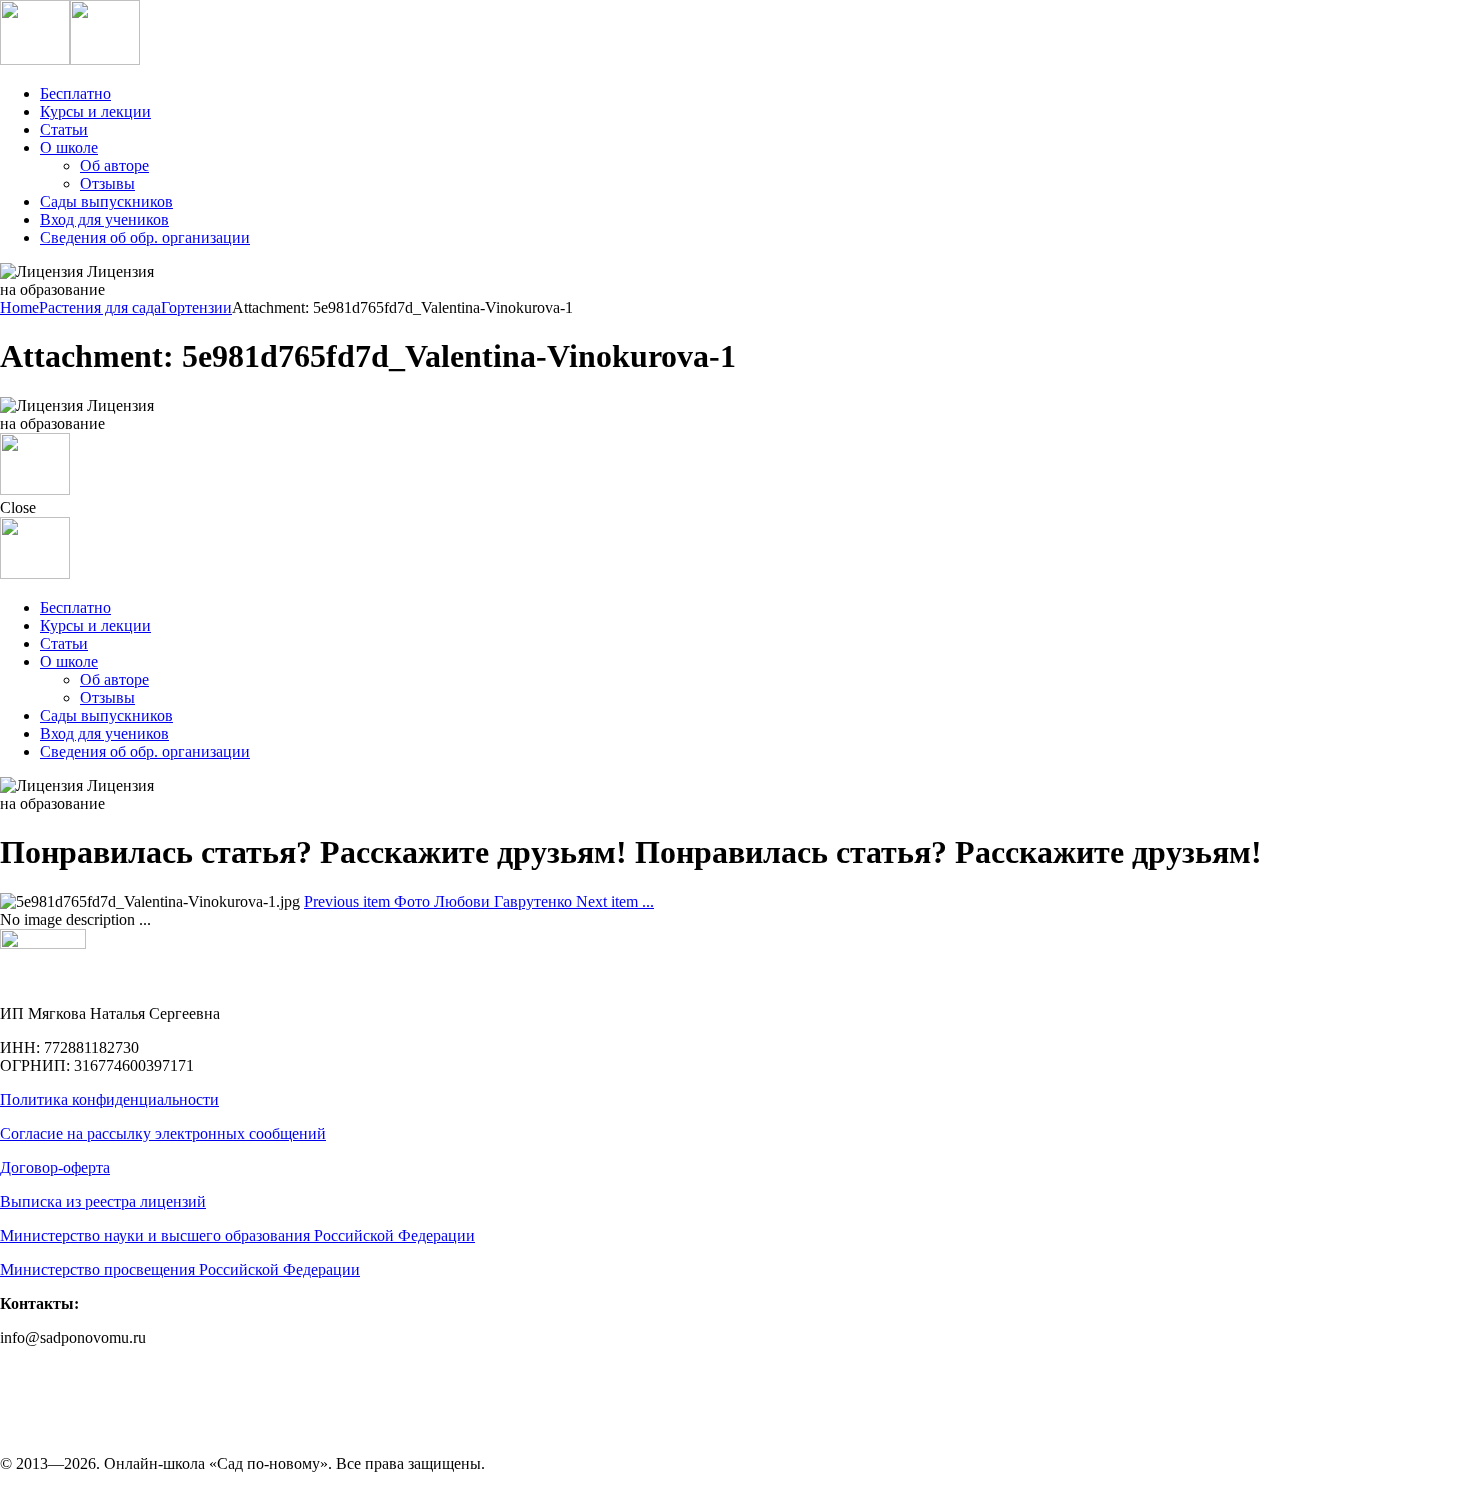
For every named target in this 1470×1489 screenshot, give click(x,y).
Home (19, 307)
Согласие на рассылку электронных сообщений (163, 1133)
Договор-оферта (55, 1167)
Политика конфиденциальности (109, 1099)
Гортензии (196, 307)
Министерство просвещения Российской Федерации (180, 1269)
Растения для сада (100, 307)
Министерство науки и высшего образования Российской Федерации (237, 1235)
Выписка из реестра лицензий (103, 1201)
